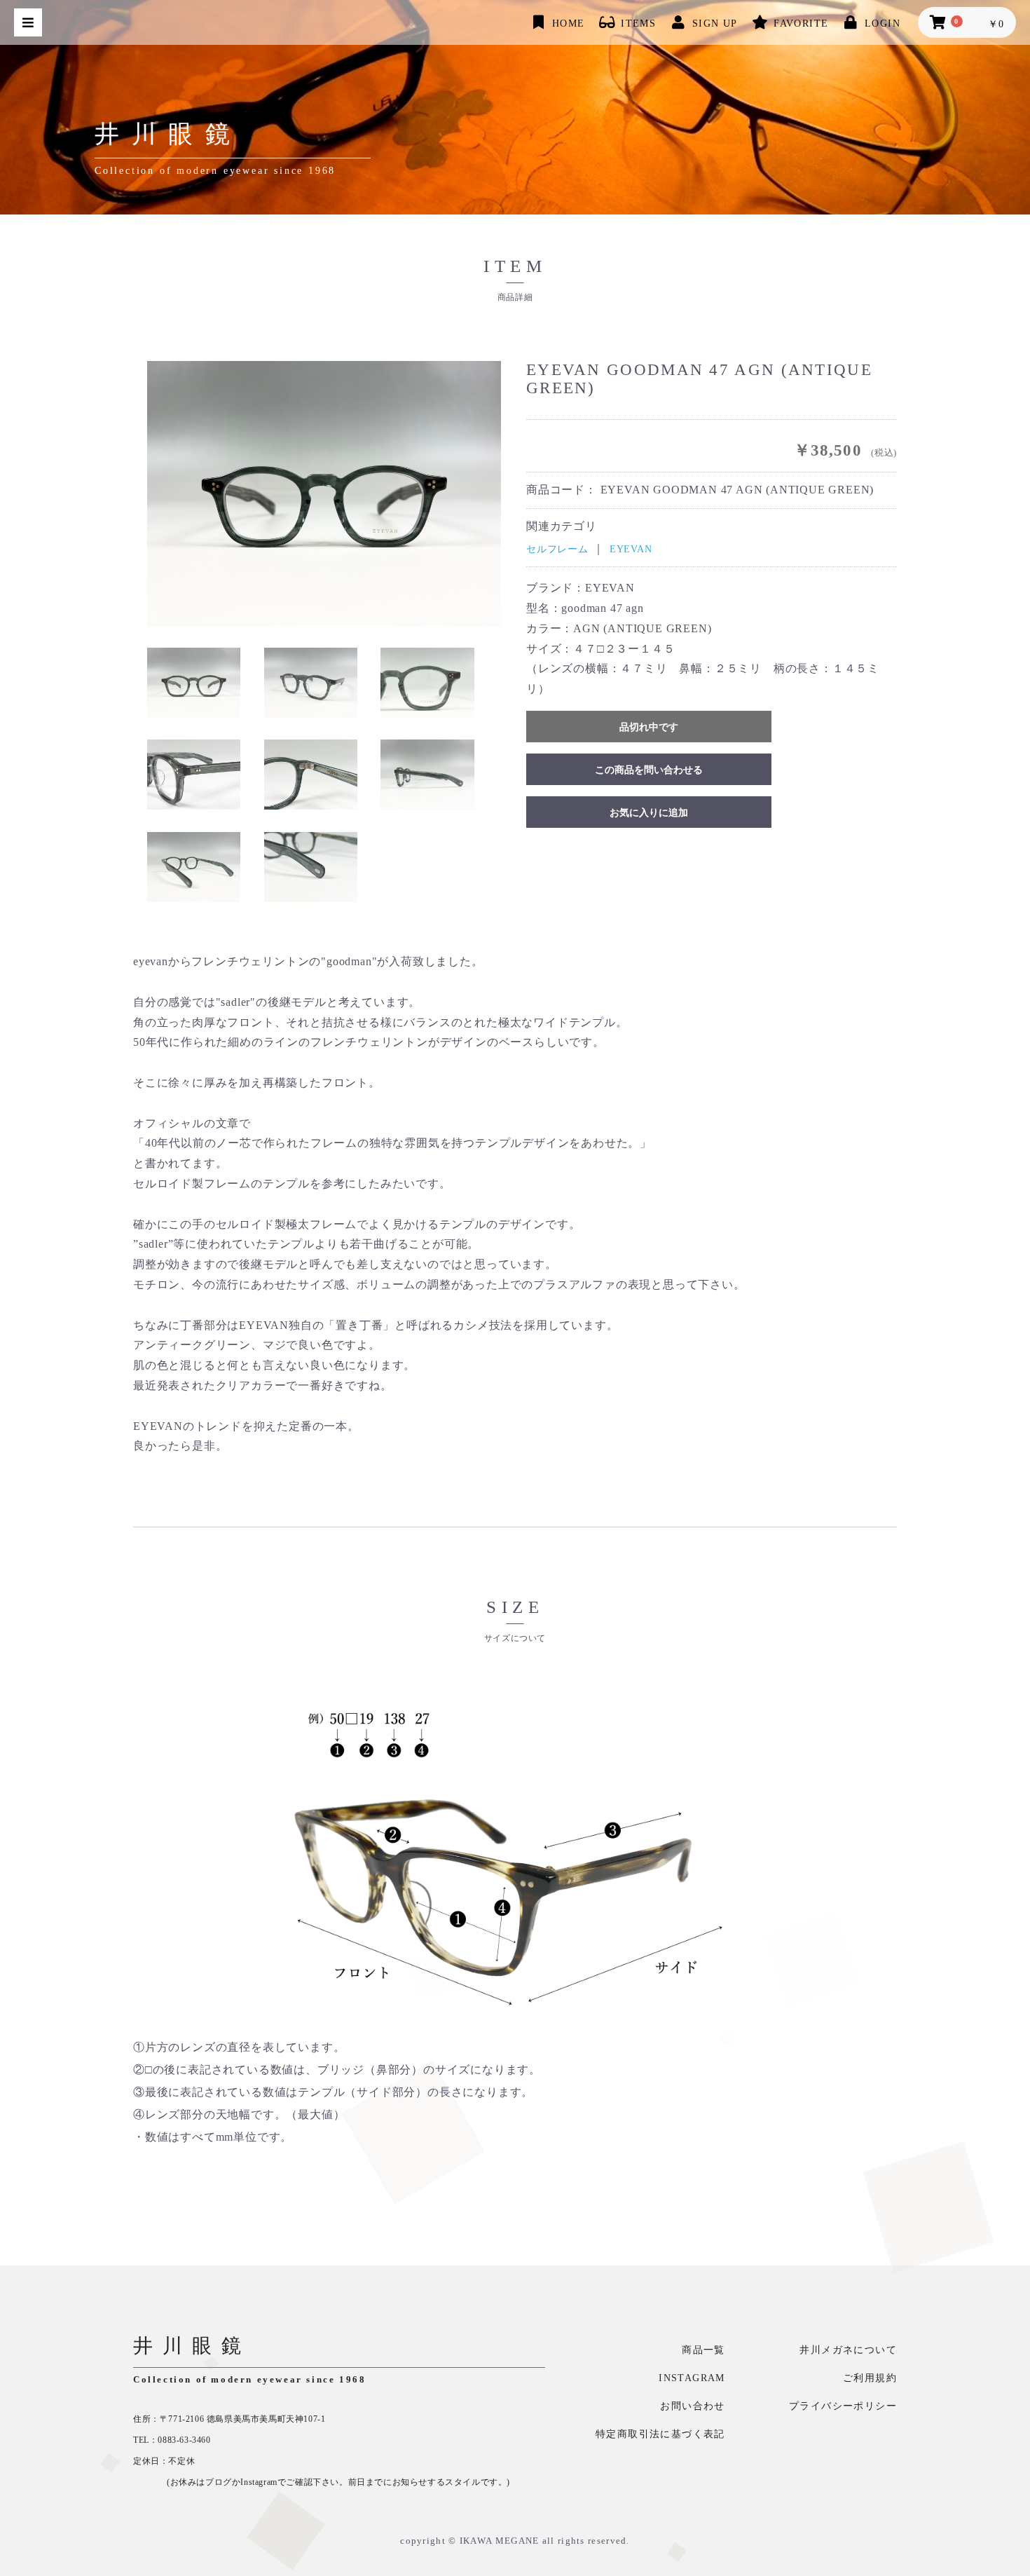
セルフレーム (557, 549)
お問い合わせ (692, 2406)
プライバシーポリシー (843, 2406)
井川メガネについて (848, 2350)
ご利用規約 (870, 2378)
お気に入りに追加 (649, 813)
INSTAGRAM (692, 2378)
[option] (324, 494)
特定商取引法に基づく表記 (660, 2434)
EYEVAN (631, 549)
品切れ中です (649, 727)
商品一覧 (703, 2350)
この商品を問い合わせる (649, 770)
